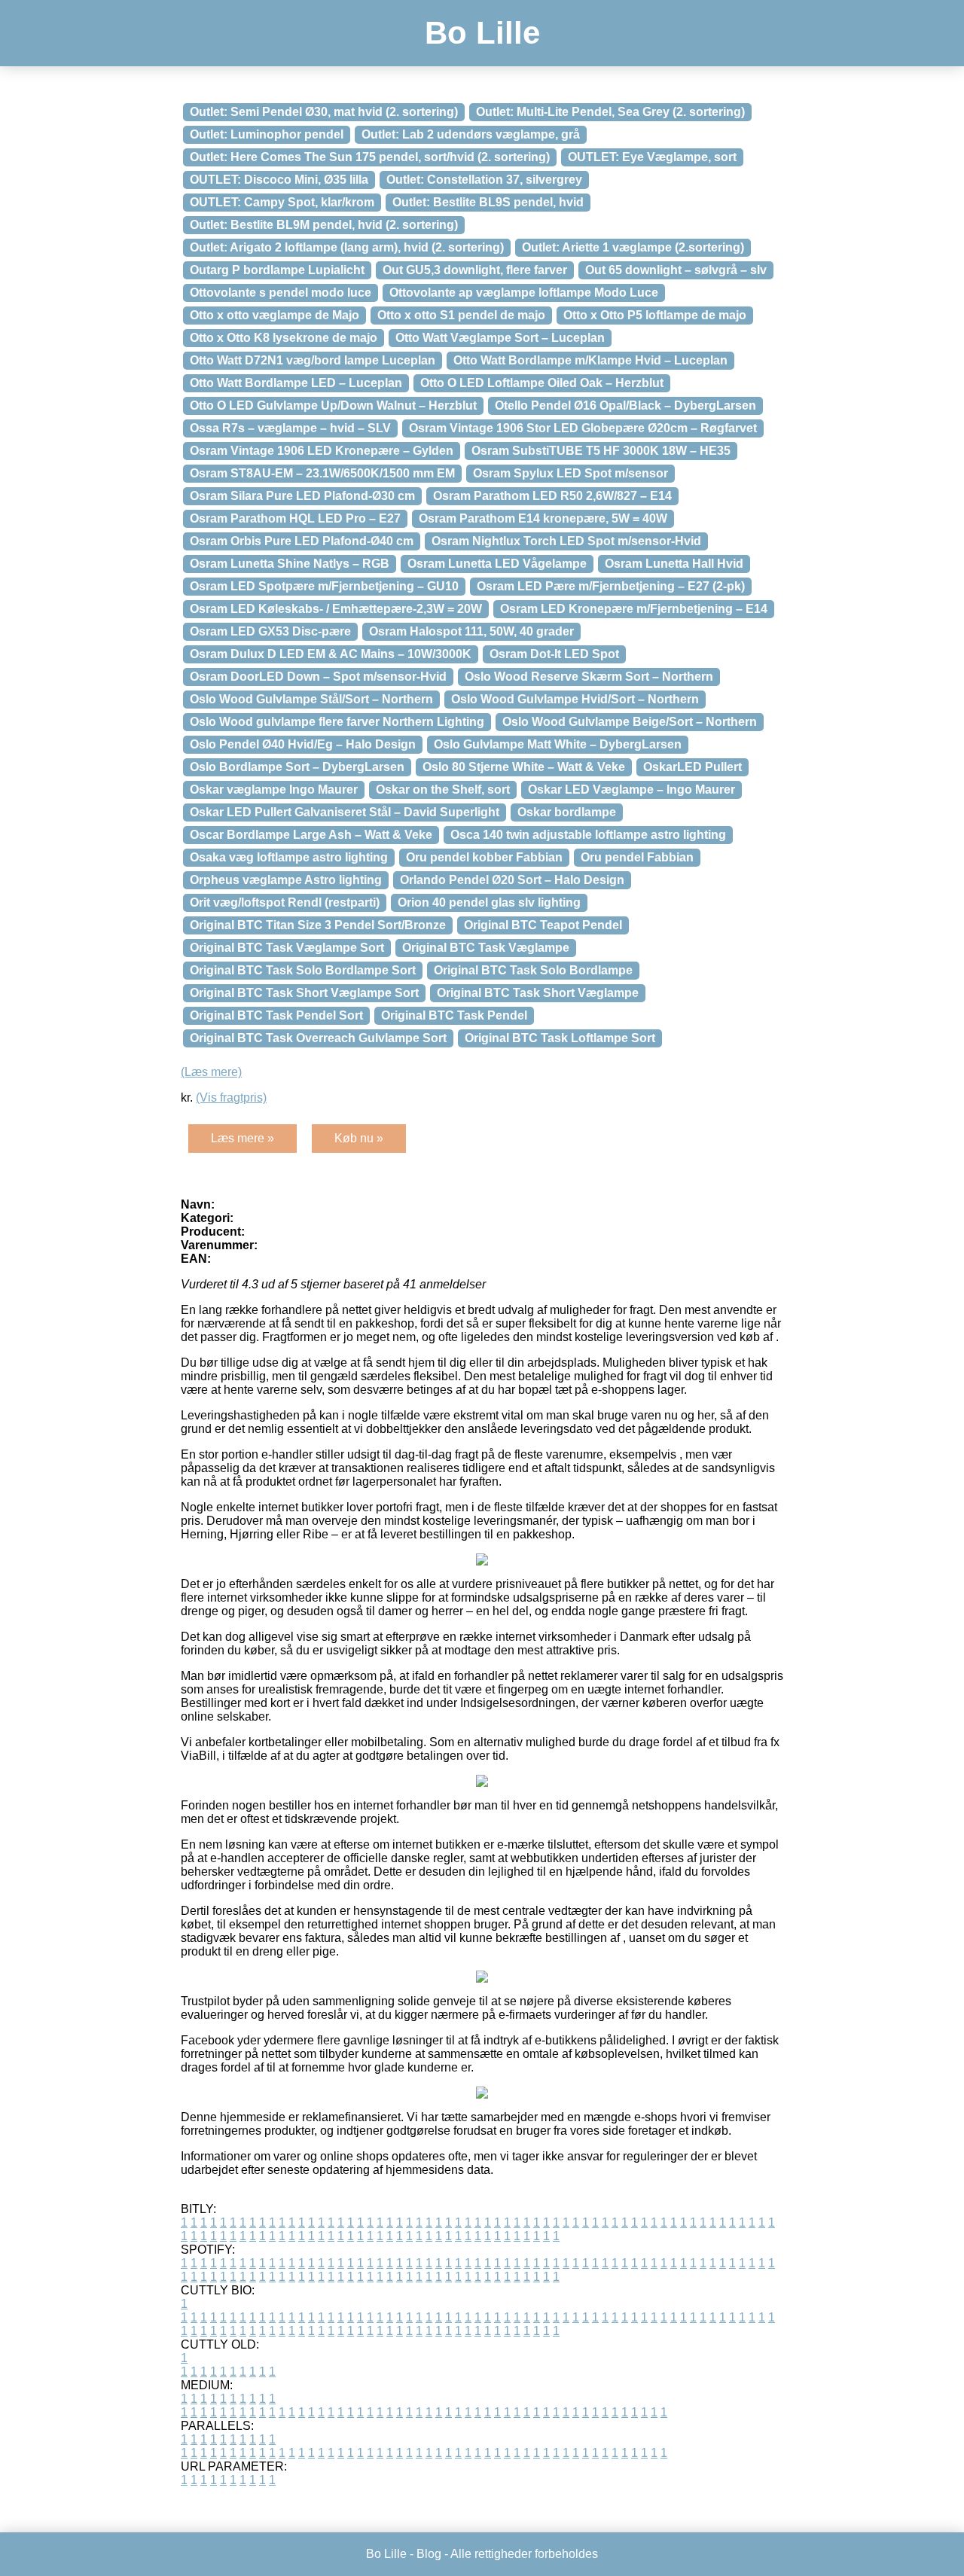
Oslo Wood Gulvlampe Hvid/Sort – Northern (575, 699)
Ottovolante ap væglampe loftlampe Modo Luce (524, 293)
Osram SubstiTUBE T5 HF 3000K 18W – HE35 (601, 451)
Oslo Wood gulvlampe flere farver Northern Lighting (337, 722)
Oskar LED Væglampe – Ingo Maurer (631, 790)
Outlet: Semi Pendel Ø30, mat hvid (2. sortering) (324, 112)
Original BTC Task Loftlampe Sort (560, 1038)
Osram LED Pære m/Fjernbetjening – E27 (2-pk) (611, 586)
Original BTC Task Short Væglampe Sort (304, 993)
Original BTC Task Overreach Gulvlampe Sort (318, 1038)
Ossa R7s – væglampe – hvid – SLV (290, 428)
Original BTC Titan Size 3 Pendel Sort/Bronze (318, 925)
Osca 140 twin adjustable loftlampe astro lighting (588, 835)
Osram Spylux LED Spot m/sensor (570, 473)
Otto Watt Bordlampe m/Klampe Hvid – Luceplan (590, 360)
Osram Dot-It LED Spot (554, 654)
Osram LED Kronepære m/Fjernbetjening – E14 (634, 609)
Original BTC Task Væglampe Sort (287, 948)
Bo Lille (482, 33)
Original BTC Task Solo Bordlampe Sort (303, 970)
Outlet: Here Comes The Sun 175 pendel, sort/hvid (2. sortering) (370, 157)
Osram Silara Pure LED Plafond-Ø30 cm (302, 496)
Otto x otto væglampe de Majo (275, 315)
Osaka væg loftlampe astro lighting (289, 857)
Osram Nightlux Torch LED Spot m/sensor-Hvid (566, 541)
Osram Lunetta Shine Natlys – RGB (290, 564)
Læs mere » (243, 1138)
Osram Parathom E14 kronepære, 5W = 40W (543, 518)
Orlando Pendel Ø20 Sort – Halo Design (512, 880)
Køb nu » (359, 1138)
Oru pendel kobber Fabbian (484, 857)
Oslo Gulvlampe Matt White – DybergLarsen (558, 744)
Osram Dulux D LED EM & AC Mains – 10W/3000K (331, 654)
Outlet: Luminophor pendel (267, 134)
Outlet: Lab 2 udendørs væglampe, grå (471, 134)
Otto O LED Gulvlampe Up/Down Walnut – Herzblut (333, 405)
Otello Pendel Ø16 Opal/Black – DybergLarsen (625, 405)
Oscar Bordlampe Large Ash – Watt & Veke (311, 835)
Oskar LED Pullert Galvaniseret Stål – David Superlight (345, 812)
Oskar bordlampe (567, 812)
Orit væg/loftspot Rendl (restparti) (285, 902)
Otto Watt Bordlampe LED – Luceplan (296, 383)
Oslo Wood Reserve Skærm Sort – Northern (589, 677)
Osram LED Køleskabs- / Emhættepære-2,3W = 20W (336, 609)
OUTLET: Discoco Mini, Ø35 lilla (279, 180)
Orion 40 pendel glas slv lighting (489, 902)
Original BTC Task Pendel (454, 1015)
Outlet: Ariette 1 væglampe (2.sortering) (633, 247)
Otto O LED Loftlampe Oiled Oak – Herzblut (542, 383)
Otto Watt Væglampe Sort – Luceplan (500, 338)
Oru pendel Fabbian (637, 857)
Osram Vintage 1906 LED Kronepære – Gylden (322, 451)
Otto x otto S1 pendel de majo (461, 315)
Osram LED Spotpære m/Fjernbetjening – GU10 (324, 586)
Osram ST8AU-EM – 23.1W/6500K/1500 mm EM (322, 473)
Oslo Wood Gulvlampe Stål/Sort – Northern (311, 699)
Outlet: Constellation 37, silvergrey (484, 180)
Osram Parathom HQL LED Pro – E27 (295, 518)
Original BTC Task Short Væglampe (538, 993)
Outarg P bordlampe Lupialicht (277, 270)
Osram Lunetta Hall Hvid (674, 564)
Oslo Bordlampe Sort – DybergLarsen (297, 767)
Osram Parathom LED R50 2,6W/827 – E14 (552, 496)
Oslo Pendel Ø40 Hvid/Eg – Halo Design (303, 744)
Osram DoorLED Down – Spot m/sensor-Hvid (318, 677)
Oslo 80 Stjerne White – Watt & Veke (524, 767)
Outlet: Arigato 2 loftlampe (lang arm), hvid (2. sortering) (347, 247)
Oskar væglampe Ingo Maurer (274, 790)
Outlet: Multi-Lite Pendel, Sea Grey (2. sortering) (610, 112)
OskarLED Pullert (692, 767)
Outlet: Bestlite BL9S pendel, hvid (488, 202)
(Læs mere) (211, 1072)
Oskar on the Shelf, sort (443, 790)
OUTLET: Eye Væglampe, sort (652, 157)
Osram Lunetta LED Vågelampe (497, 564)
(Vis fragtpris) (231, 1097)
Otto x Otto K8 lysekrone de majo (284, 338)
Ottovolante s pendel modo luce (281, 293)
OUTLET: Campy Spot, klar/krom (282, 202)
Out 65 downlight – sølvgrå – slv (676, 270)
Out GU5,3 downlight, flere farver (475, 270)
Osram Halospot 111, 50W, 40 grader (471, 631)
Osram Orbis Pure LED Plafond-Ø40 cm (302, 541)
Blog (429, 2554)
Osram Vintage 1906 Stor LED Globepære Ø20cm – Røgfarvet (583, 428)
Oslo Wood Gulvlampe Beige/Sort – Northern (630, 722)
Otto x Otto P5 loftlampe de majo (655, 315)
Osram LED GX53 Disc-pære (270, 631)
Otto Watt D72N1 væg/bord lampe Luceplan (313, 360)
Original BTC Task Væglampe (486, 948)
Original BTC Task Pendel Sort (276, 1015)
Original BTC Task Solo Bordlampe (533, 970)
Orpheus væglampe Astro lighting (286, 880)
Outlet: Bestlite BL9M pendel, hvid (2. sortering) (324, 225)
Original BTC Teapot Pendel (543, 925)
